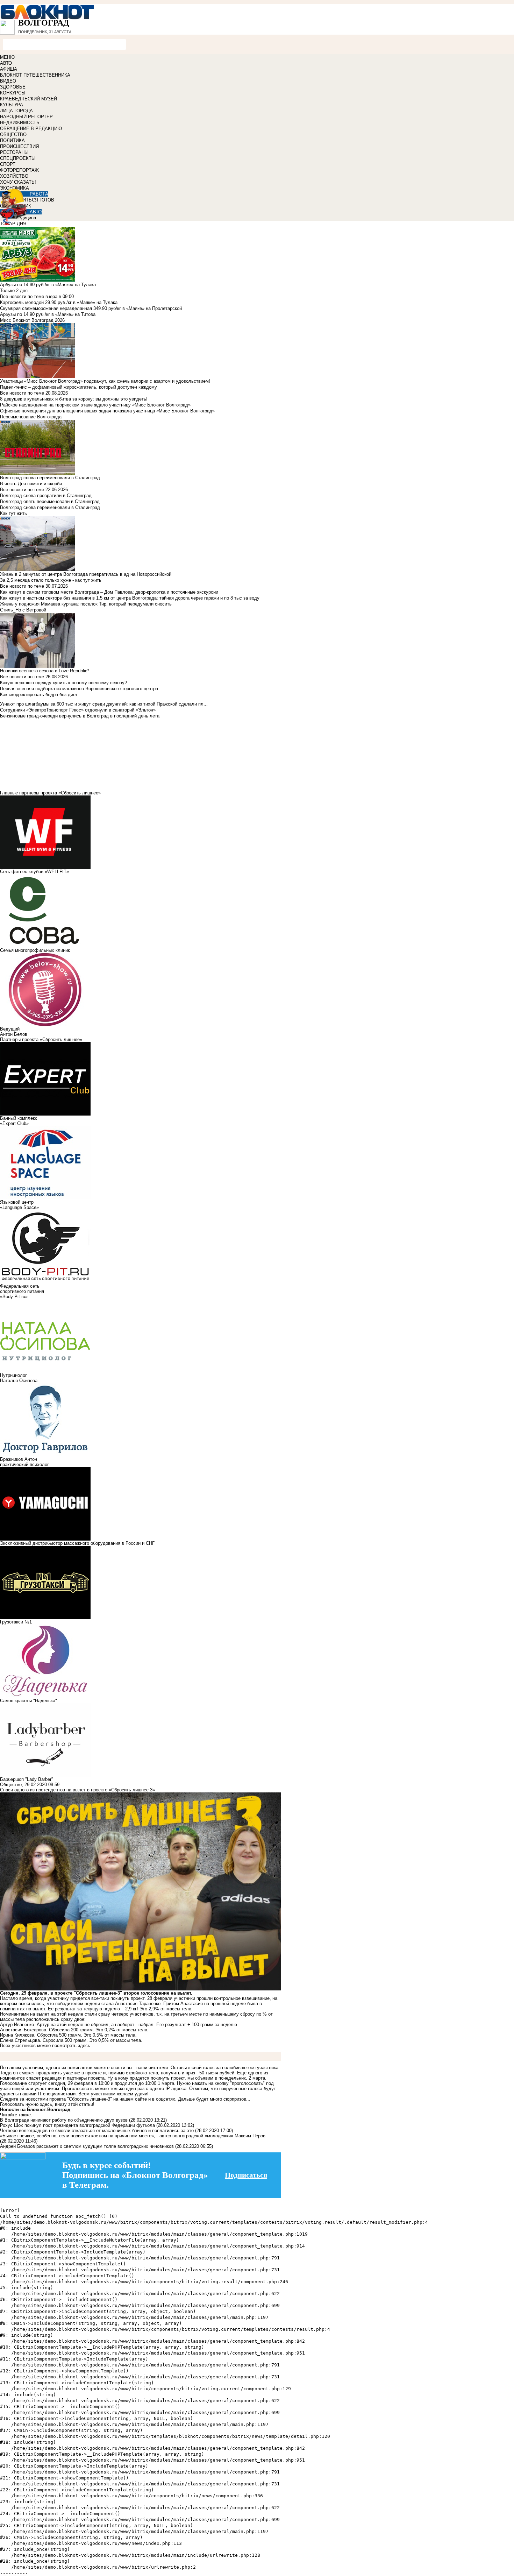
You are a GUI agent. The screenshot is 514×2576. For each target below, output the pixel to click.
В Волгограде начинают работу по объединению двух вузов (65, 2120)
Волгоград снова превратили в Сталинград (46, 496)
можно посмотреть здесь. (64, 2046)
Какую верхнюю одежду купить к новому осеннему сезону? (63, 683)
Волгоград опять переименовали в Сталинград (50, 501)
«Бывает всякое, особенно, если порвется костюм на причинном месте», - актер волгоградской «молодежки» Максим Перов (133, 2136)
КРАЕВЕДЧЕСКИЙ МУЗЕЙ (28, 99)
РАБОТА (39, 194)
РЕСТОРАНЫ (14, 152)
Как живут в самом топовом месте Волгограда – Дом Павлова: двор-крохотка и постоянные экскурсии (109, 592)
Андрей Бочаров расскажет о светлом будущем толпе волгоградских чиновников (87, 2146)
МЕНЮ (7, 57)
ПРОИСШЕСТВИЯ (19, 146)
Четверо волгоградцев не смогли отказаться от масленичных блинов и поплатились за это (97, 2131)
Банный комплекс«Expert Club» (19, 1121)
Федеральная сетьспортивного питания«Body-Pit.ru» (22, 1291)
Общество (11, 1785)
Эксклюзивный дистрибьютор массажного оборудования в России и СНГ (77, 1543)
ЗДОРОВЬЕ (13, 87)
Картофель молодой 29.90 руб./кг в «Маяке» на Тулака (59, 302)
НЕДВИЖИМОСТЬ (20, 123)
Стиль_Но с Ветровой (23, 610)
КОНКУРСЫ (13, 93)
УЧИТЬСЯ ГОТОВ (35, 200)
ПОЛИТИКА (12, 140)
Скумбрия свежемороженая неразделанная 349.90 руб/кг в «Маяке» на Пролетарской (91, 308)
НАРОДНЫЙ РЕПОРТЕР (26, 117)
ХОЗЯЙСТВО (14, 176)
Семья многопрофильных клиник (35, 950)
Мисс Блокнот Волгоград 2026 (32, 320)
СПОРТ (8, 164)
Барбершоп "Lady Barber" (27, 1779)
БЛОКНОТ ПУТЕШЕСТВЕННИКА (35, 75)
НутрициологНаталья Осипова (19, 1378)
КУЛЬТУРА (12, 105)
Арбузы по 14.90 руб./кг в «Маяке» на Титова (48, 314)
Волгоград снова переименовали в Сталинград (50, 507)
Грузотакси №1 (16, 1622)
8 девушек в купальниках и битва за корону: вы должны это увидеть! (74, 399)
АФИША (9, 69)
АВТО (6, 63)
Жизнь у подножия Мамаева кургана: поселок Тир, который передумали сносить (86, 604)
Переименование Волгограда (31, 417)
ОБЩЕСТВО (13, 135)
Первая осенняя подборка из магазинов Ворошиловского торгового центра (79, 689)
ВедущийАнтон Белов (14, 1032)
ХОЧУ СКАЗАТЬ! (18, 182)
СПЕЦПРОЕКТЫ (18, 158)
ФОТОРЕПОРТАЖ (19, 170)
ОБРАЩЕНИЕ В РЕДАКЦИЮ (31, 129)
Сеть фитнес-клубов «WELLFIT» (34, 872)
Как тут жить (13, 513)
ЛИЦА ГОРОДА (16, 111)
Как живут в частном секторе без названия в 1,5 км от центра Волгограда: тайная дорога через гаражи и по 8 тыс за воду (130, 598)
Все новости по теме (22, 296)
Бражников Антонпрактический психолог (24, 1462)
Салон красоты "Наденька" (28, 1701)
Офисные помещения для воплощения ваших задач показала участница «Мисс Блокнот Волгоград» (107, 411)
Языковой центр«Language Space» (19, 1205)
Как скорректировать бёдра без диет (39, 695)
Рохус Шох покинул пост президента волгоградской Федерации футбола (77, 2125)
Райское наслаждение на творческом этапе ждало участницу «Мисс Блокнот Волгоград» (95, 405)
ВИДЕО (8, 81)
